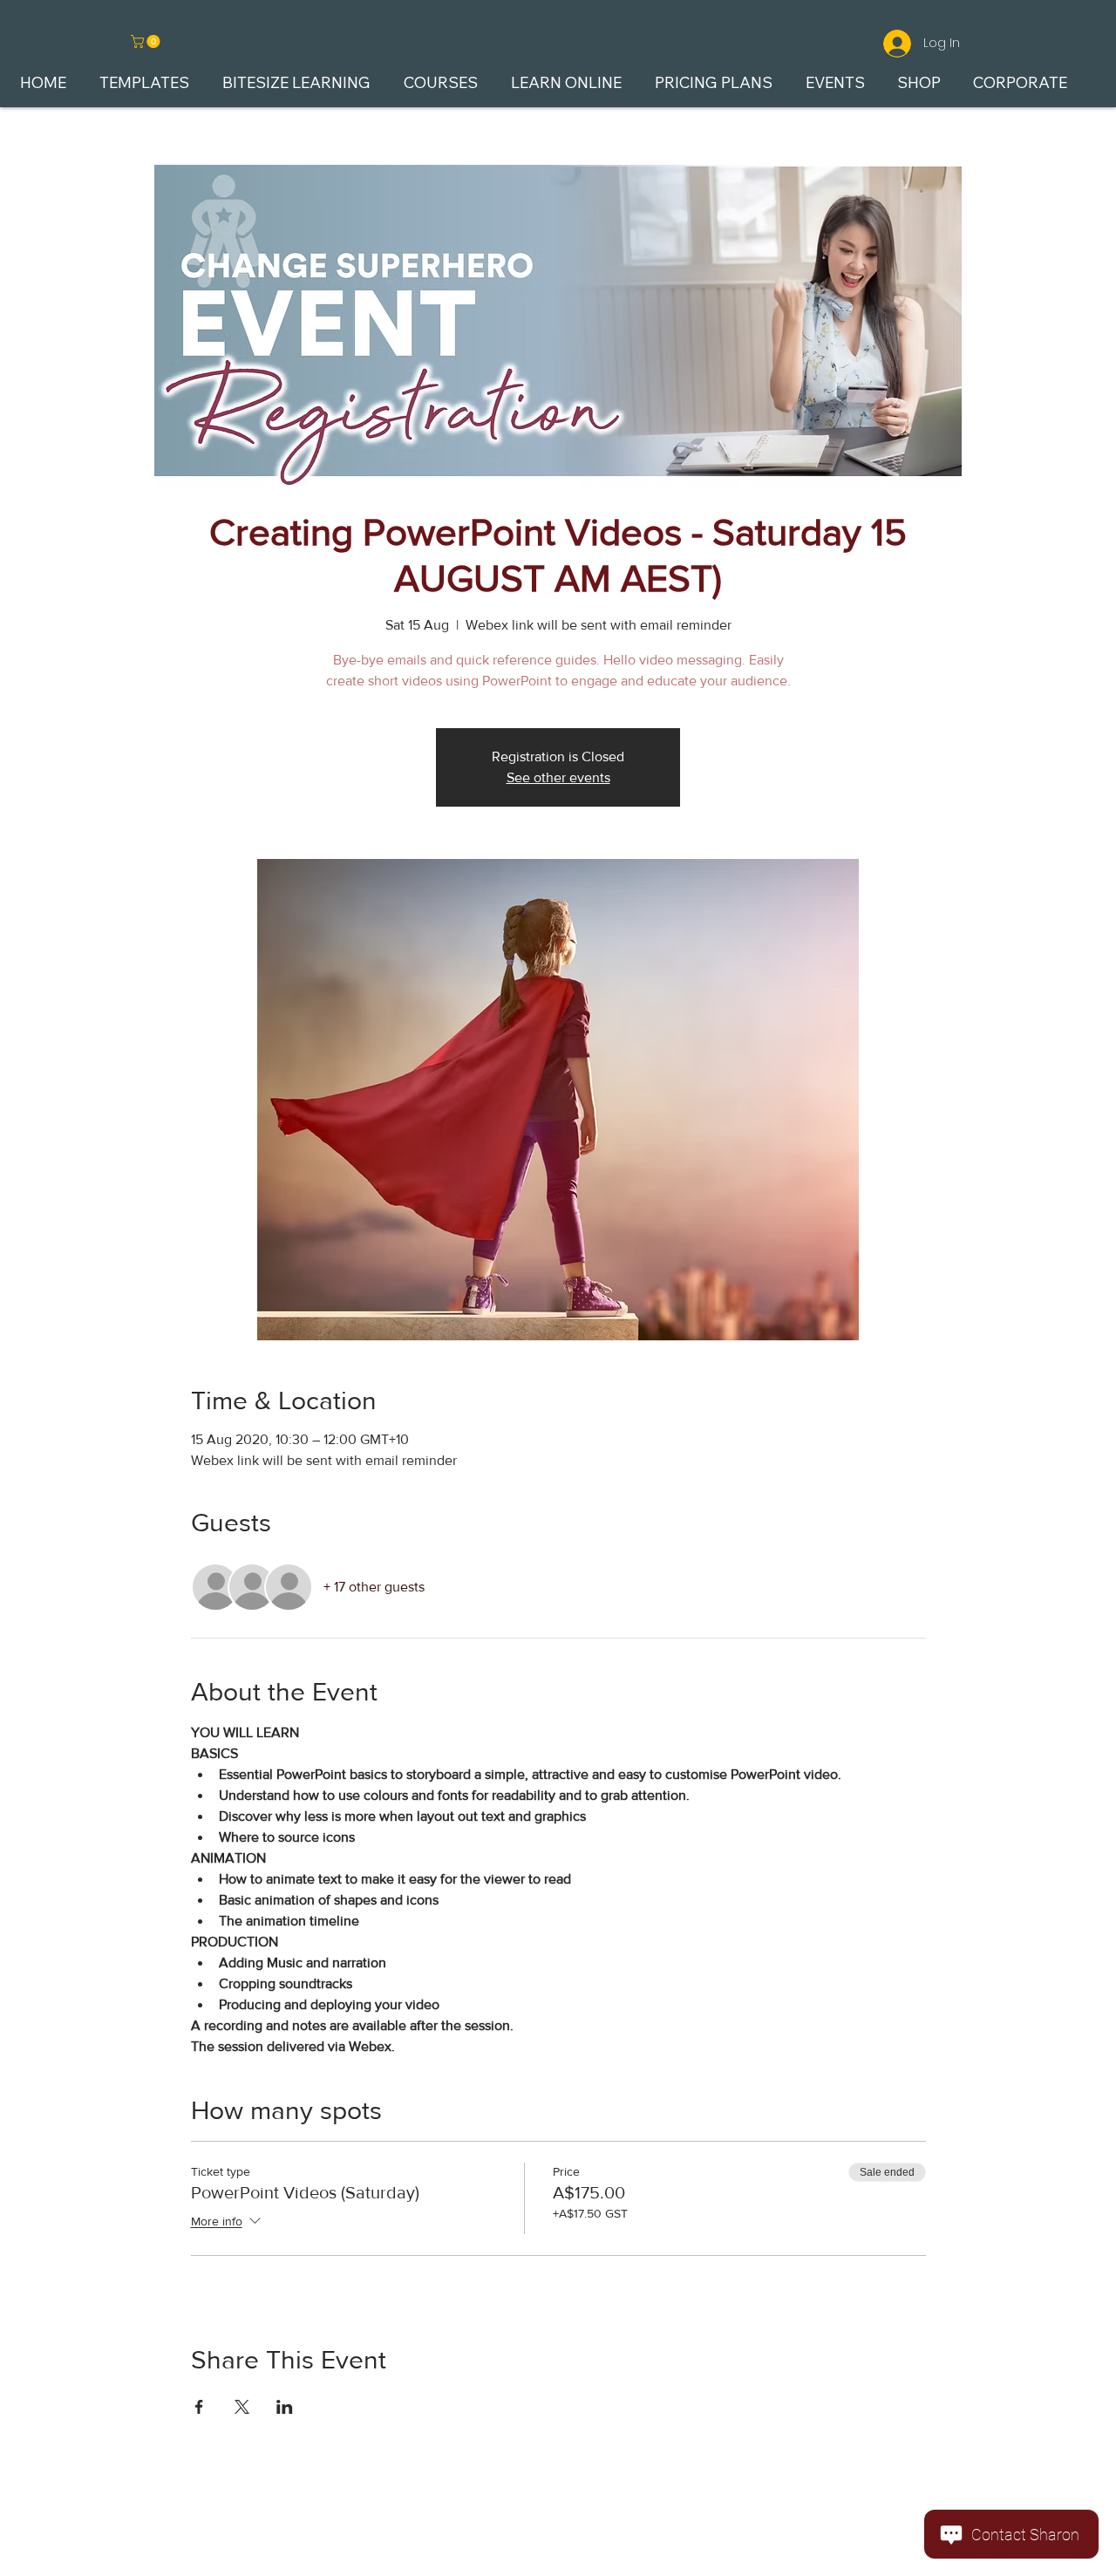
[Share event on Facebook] (199, 2407)
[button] (147, 41)
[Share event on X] (242, 2407)
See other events (558, 777)
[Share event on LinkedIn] (285, 2407)
